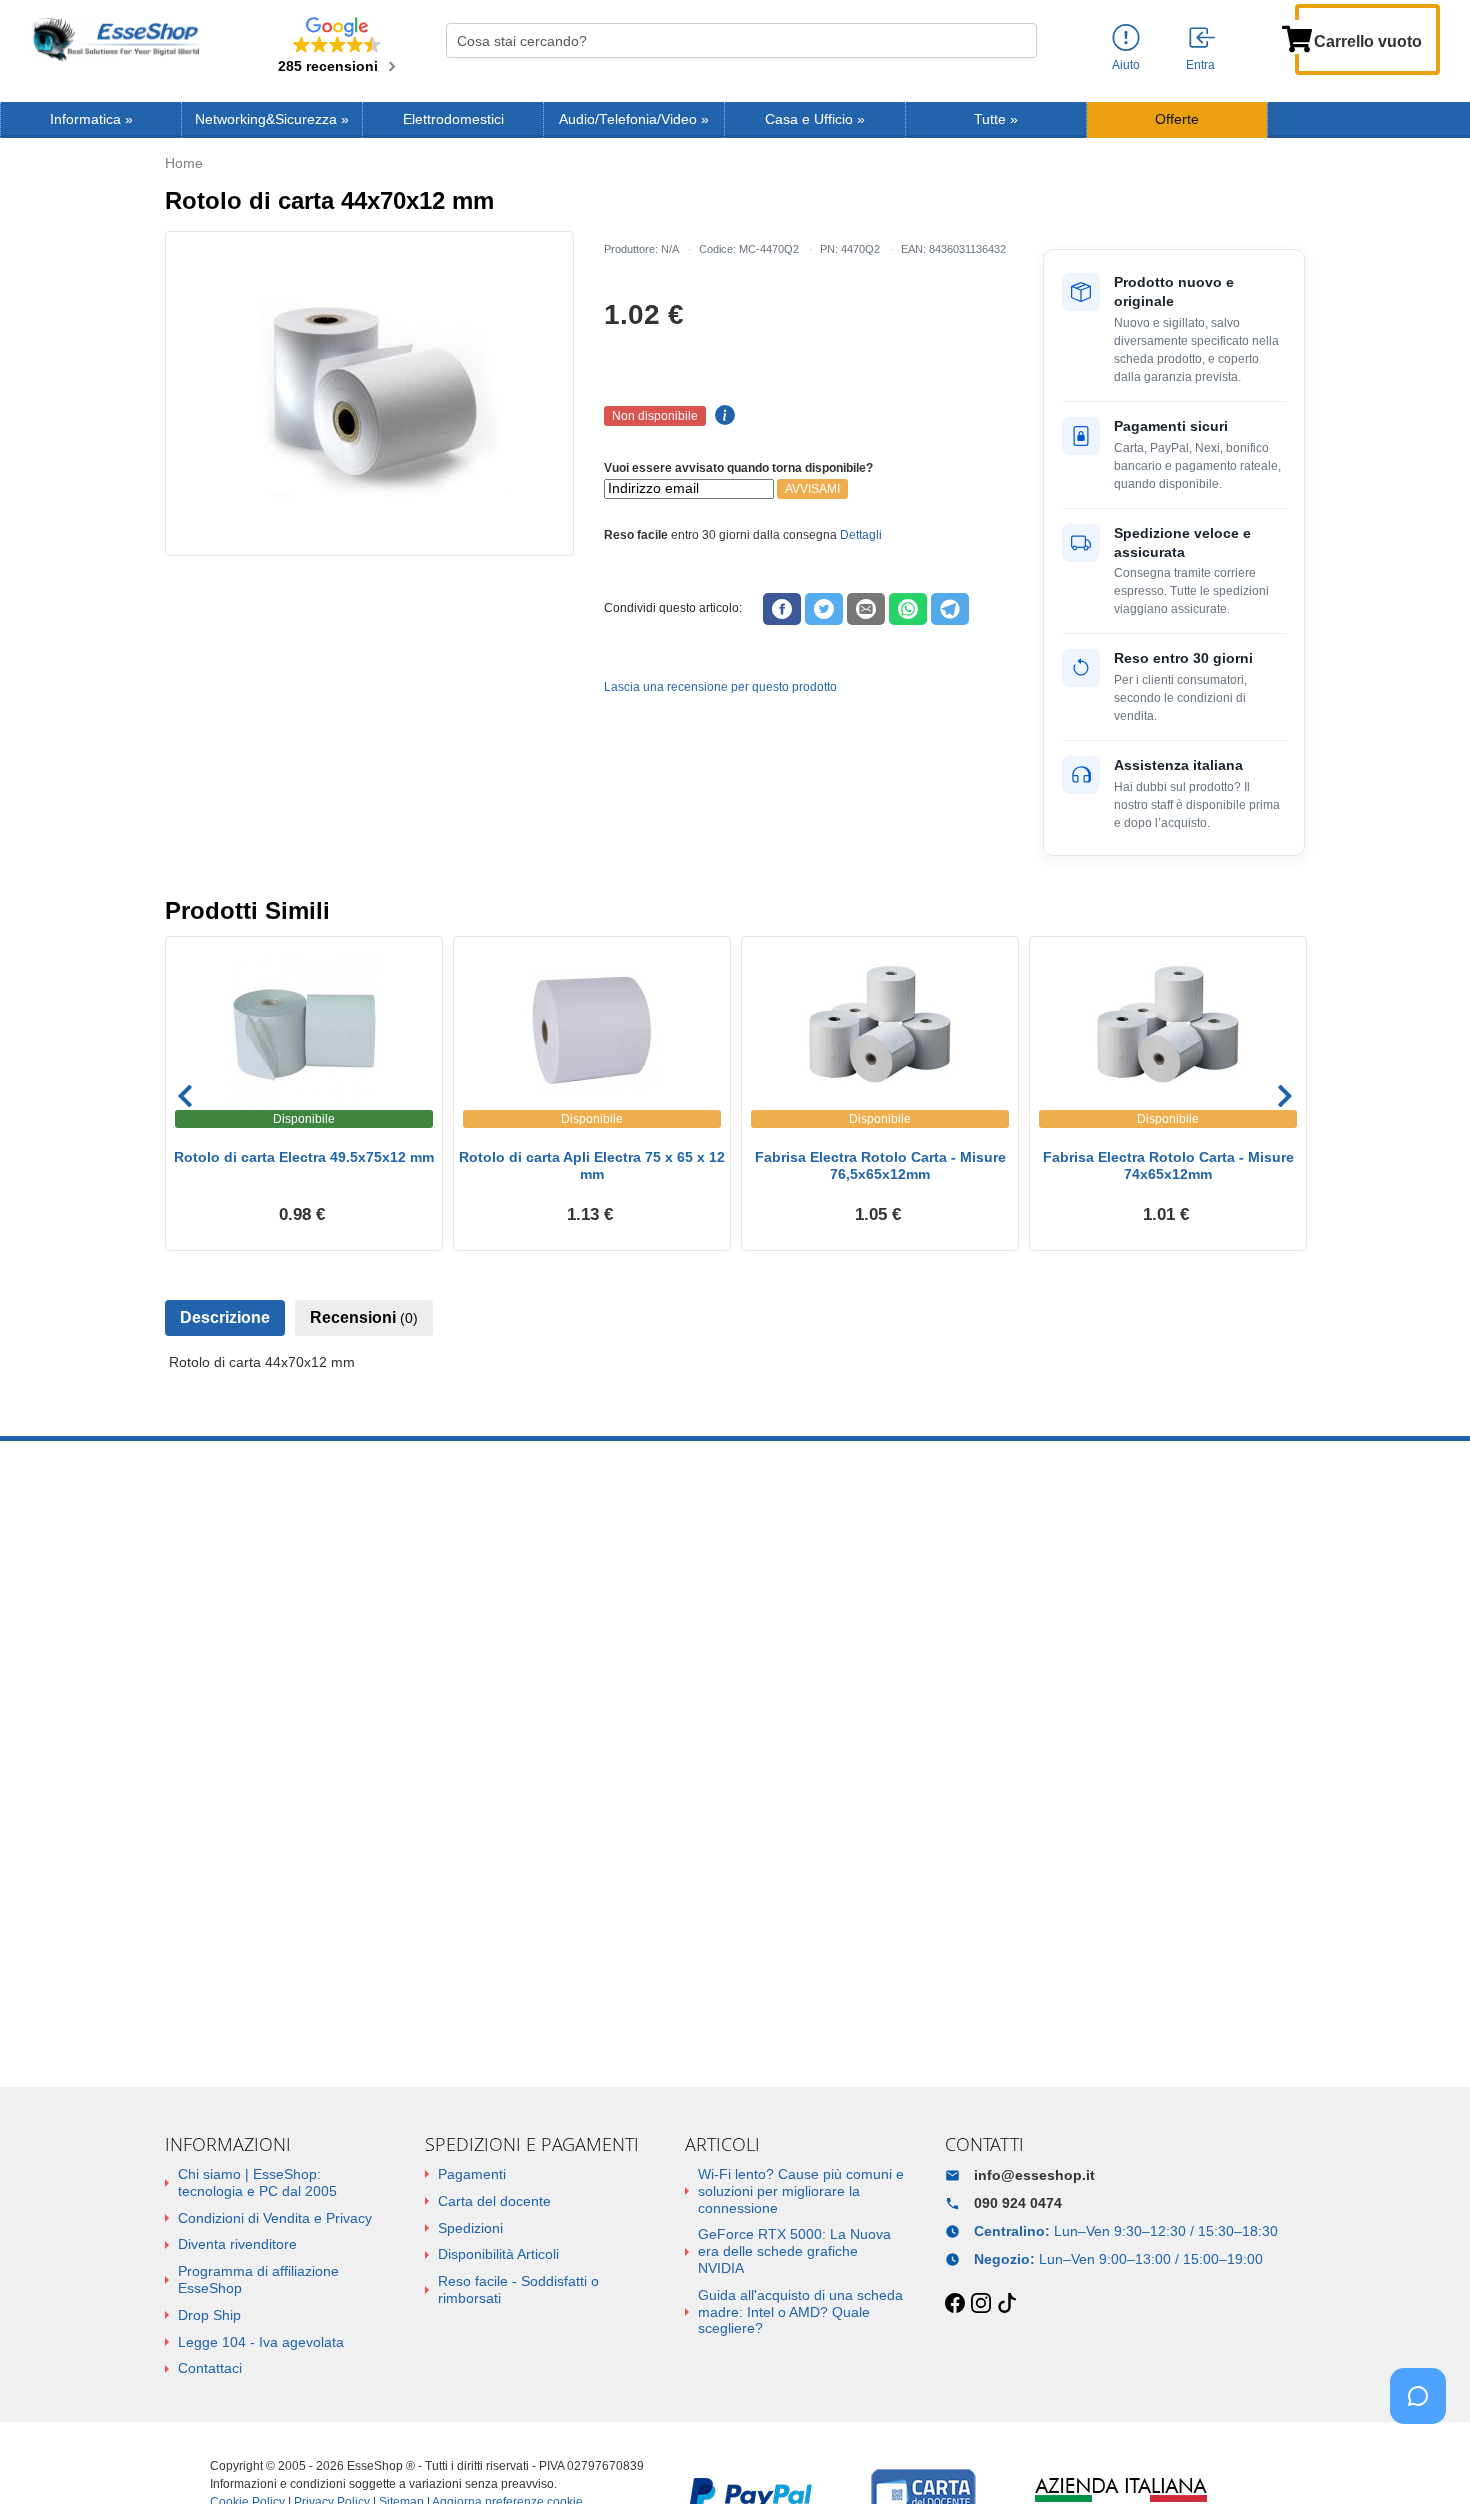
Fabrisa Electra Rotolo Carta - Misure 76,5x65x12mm (880, 1165)
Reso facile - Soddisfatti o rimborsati (518, 2289)
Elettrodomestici (453, 119)
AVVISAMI (812, 489)
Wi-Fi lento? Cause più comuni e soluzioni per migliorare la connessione (801, 2191)
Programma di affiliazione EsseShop (258, 2279)
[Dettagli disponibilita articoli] (722, 416)
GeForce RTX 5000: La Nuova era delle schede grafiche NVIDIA (794, 2251)
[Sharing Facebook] (782, 609)
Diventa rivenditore (237, 2244)
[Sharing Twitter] (824, 609)
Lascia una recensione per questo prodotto (720, 687)
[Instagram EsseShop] (981, 2304)
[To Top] (1424, 2457)
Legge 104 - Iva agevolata (261, 2342)
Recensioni (364, 1317)
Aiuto (1126, 65)
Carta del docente (494, 2201)
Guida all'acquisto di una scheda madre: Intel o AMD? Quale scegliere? (800, 2312)
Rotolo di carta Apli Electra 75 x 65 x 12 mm (592, 1165)
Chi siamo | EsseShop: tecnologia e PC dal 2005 (257, 2182)
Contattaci (210, 2368)
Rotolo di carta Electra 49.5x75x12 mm (304, 1157)
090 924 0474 (1018, 2203)
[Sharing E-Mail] (866, 609)
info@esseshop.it (1034, 2175)
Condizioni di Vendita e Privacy (275, 2218)
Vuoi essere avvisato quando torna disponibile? (738, 468)
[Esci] (1203, 39)
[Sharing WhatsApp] (908, 609)
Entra (1200, 65)
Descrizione (225, 1317)
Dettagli (861, 535)
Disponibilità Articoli (498, 2254)
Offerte (1177, 119)
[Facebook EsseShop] (955, 2304)
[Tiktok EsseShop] (1007, 2304)
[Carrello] (1297, 37)
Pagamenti (472, 2174)
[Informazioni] (1126, 38)
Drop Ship (209, 2315)
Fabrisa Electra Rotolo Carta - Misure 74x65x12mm (1168, 1165)
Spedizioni (470, 2228)
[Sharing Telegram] (950, 609)
